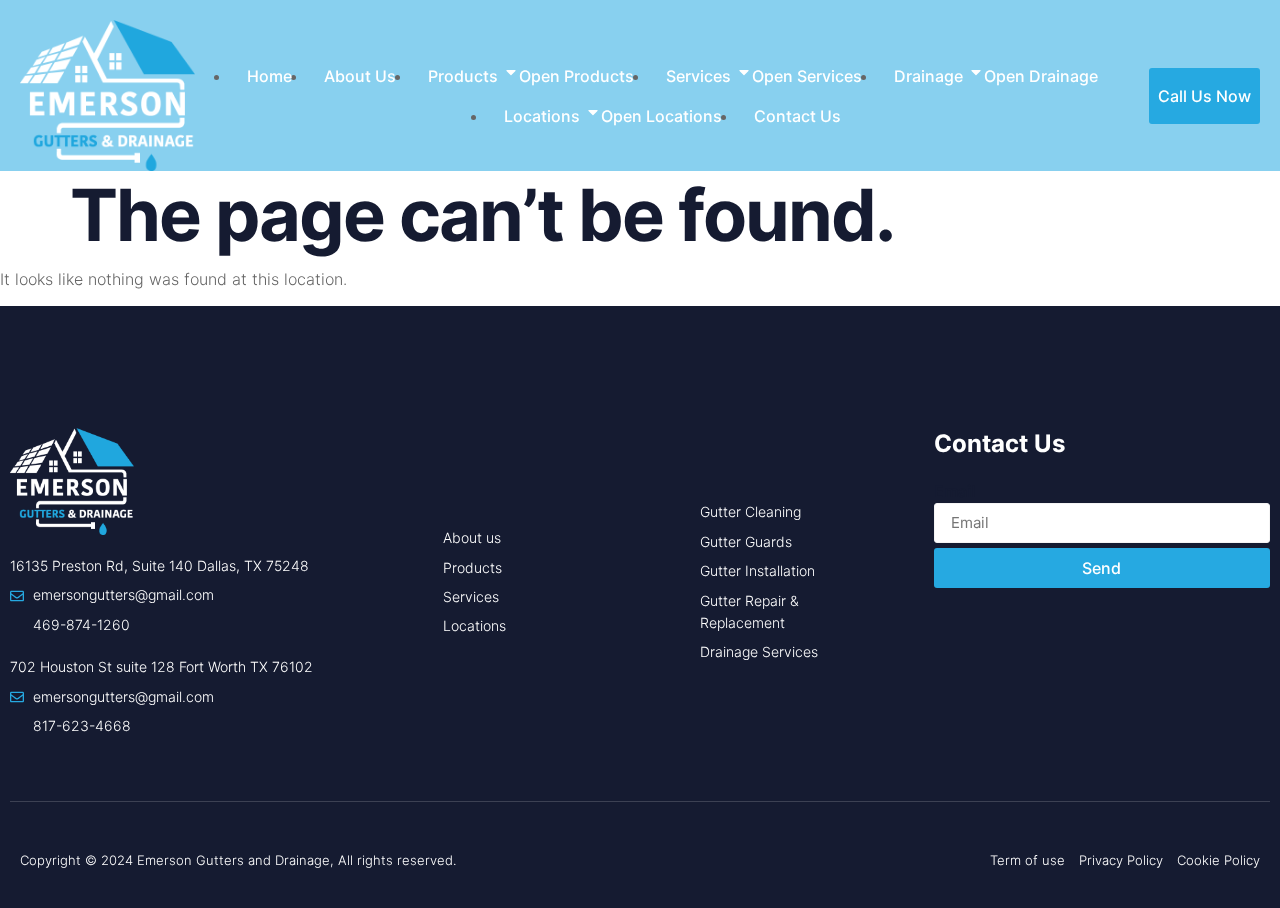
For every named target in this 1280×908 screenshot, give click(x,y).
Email (954, 491)
